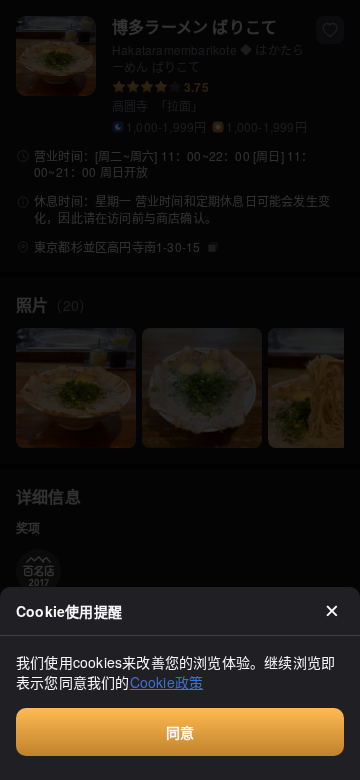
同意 (180, 732)
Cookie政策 (167, 682)
